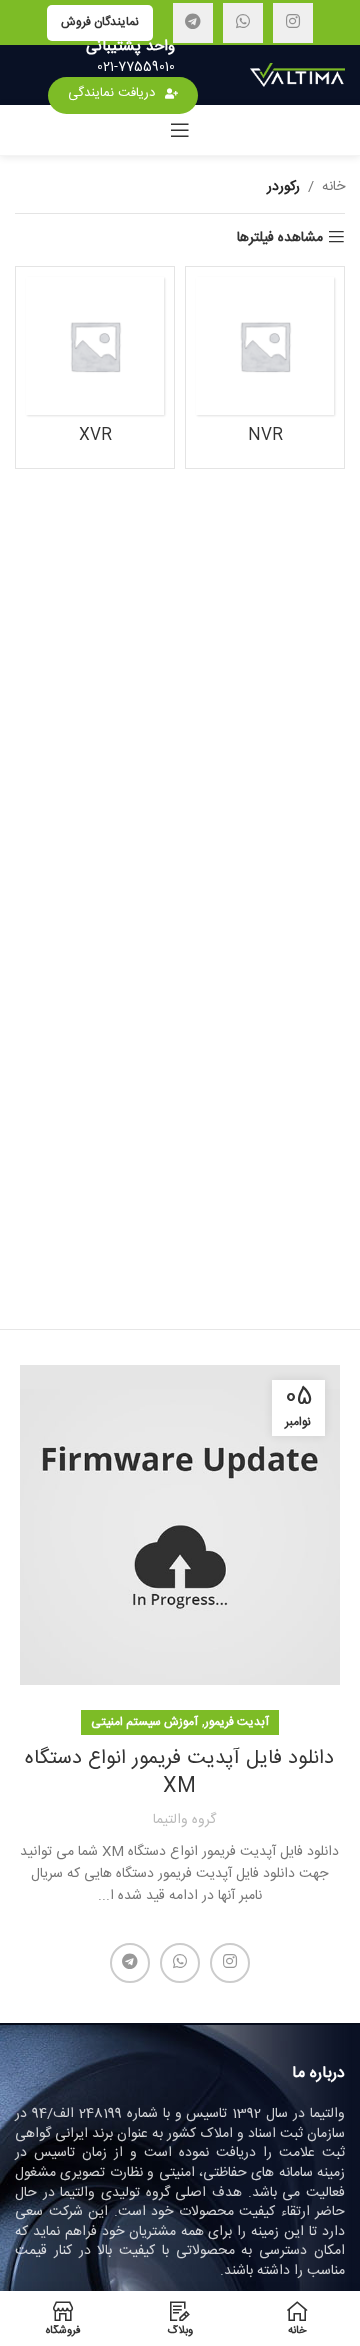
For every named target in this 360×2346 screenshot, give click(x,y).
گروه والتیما (184, 1820)
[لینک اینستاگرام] (293, 23)
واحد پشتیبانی (130, 46)
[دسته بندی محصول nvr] (265, 367)
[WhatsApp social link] (243, 23)
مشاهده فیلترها (280, 237)
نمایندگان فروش (100, 22)
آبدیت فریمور (237, 1722)
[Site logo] (297, 76)
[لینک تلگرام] (193, 23)
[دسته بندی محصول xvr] (95, 367)
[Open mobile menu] (180, 130)
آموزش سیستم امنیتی (144, 1722)
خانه (333, 187)
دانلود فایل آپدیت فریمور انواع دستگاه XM (179, 1772)
